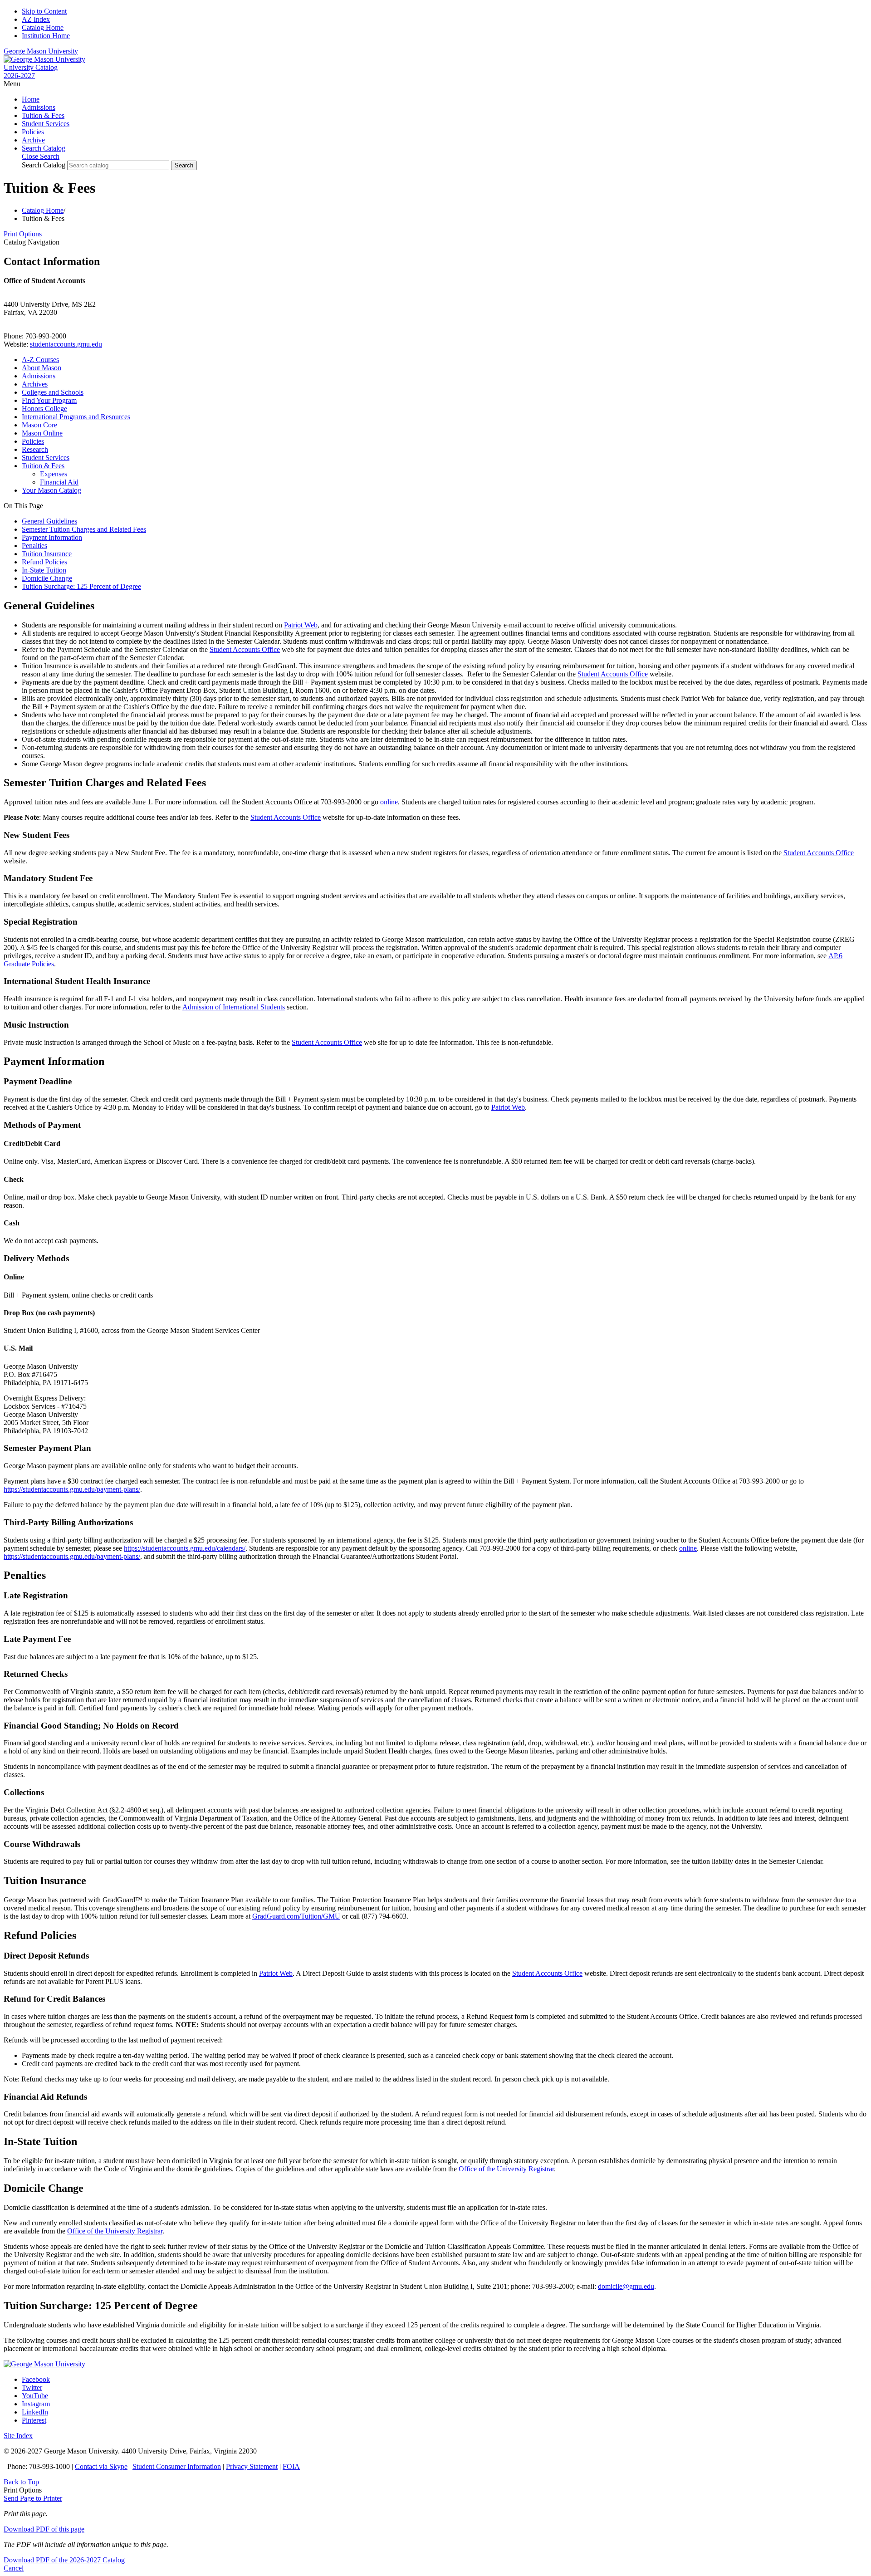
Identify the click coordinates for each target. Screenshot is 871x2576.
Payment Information (52, 537)
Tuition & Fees (43, 115)
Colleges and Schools (53, 392)
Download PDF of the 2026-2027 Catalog (64, 2560)
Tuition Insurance (47, 554)
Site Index (18, 2436)
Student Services (46, 124)
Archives (35, 384)
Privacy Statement (252, 2466)
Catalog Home (43, 27)
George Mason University (41, 51)
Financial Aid (59, 482)
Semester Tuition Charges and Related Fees (84, 529)
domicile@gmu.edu (626, 2286)
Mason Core (39, 425)
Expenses (54, 474)
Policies (33, 132)
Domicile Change (47, 578)
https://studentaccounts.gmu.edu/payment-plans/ (72, 1489)
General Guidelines (49, 521)
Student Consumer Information (177, 2466)
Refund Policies (44, 562)
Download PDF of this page (44, 2529)
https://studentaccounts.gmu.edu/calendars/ (185, 1548)
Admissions (39, 107)
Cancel (14, 2568)
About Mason (42, 368)
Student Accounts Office (245, 649)
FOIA (291, 2466)
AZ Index (36, 19)
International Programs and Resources (76, 417)
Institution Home (46, 36)
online (389, 802)
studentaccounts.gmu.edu (66, 344)
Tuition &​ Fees (43, 466)
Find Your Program (49, 400)
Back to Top (21, 2482)
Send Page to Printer (33, 2498)
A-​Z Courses (40, 360)
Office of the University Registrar (506, 2169)
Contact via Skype (101, 2466)
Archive (33, 140)
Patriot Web (301, 625)
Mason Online (42, 433)
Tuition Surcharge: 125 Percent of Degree (81, 586)
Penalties (34, 546)
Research (35, 449)
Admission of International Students (234, 1007)
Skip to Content (44, 11)
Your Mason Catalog (51, 490)
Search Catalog (44, 165)
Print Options (23, 234)
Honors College (44, 409)
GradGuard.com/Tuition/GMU (296, 1916)
